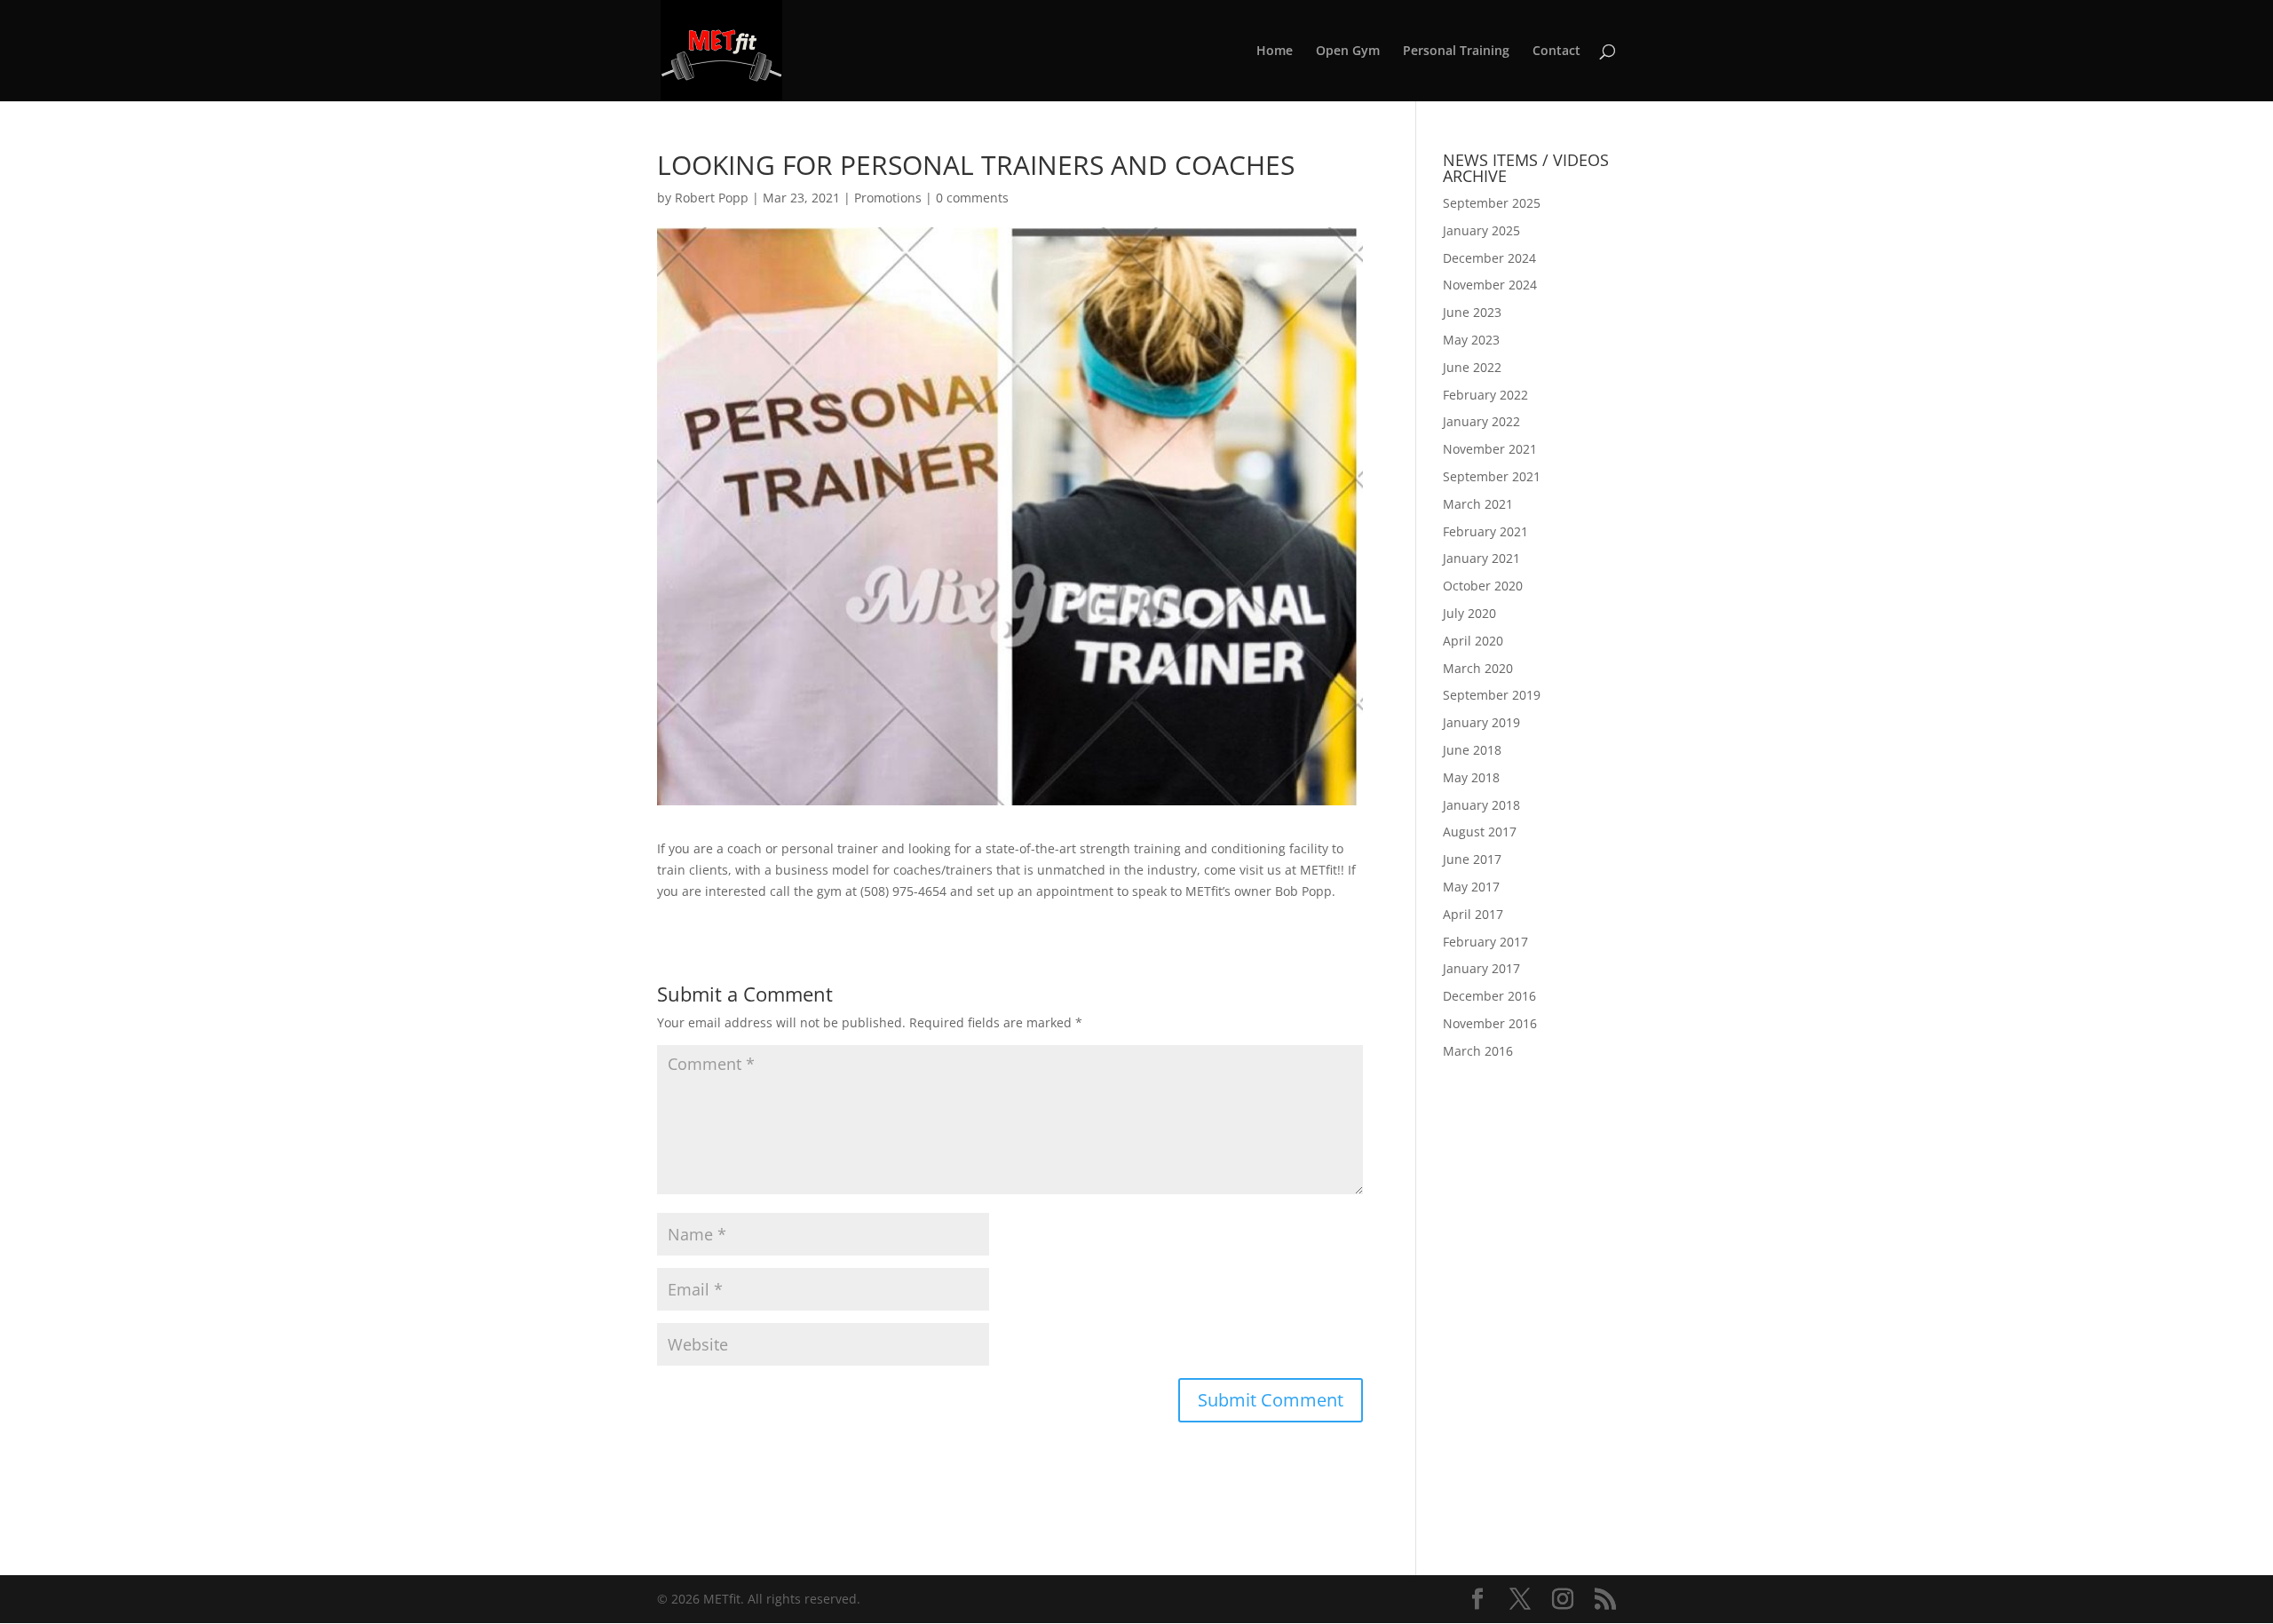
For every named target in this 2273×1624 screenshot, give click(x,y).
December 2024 (1489, 258)
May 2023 (1471, 340)
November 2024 (1490, 285)
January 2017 (1481, 968)
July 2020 (1469, 613)
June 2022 (1472, 367)
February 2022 (1485, 395)
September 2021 (1492, 476)
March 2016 (1478, 1051)
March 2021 (1478, 504)
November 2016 (1490, 1023)
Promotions (888, 198)
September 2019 (1492, 695)
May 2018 (1471, 777)
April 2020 (1473, 641)
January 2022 (1481, 421)
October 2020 (1483, 586)
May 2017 (1471, 887)
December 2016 (1489, 996)
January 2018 (1481, 805)
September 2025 (1492, 203)
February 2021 (1485, 531)
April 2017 (1473, 914)
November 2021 (1490, 449)
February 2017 (1485, 942)
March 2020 (1478, 668)
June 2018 (1472, 750)
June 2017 (1472, 859)
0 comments (972, 198)
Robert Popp (712, 198)
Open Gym (1348, 51)
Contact (1556, 51)
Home (1275, 51)
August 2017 (1480, 832)
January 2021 (1481, 558)
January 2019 (1481, 722)
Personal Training (1456, 51)
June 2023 (1472, 312)
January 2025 (1481, 230)
